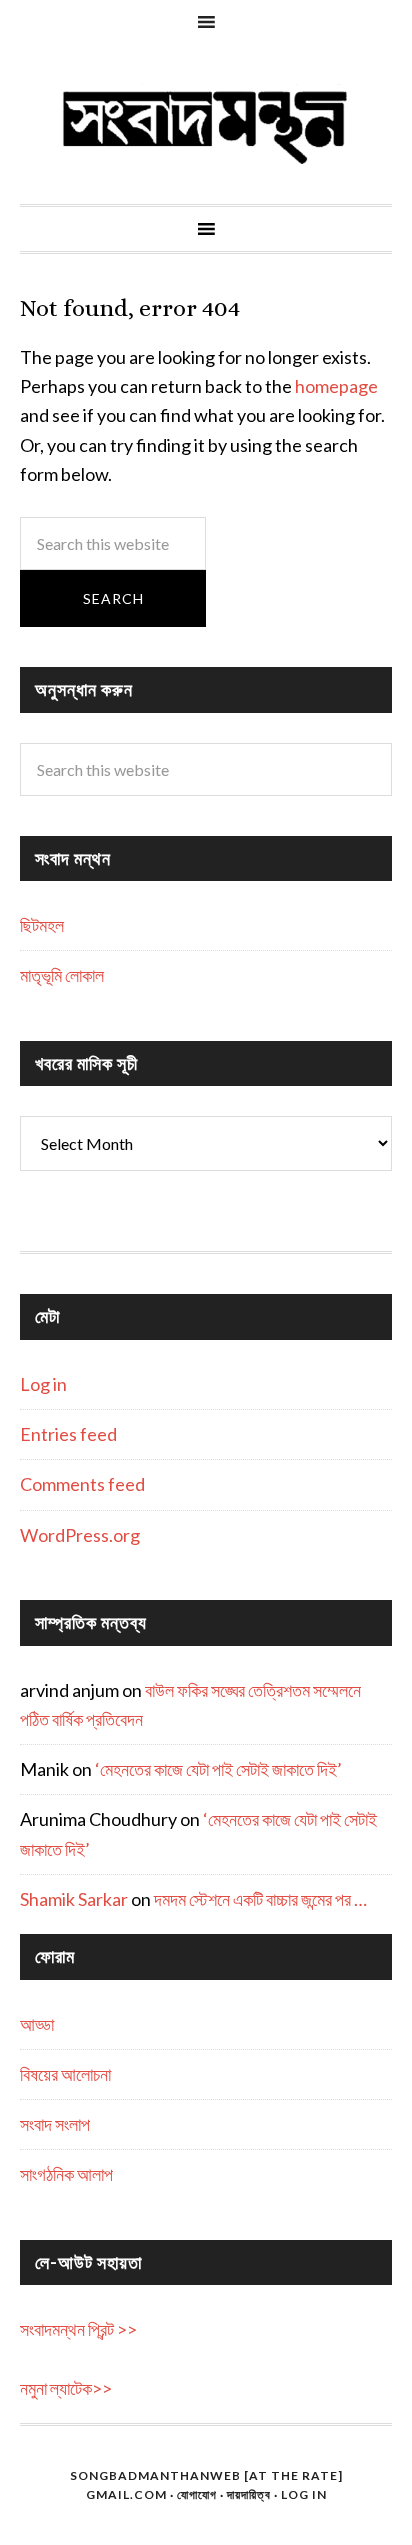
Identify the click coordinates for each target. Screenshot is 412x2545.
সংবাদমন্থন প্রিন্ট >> (78, 2329)
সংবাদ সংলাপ (55, 2124)
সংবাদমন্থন (206, 124)
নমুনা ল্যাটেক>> (66, 2388)
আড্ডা (37, 2024)
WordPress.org (80, 1535)
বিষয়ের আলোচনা (65, 2074)
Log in (43, 1384)
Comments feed (82, 1484)
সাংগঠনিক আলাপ (66, 2174)
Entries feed (68, 1434)
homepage (336, 386)
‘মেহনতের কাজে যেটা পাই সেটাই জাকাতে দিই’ (218, 1769)
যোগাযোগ (197, 2494)
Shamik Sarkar (74, 1899)
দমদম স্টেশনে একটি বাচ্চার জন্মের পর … (260, 1899)
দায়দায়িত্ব (249, 2494)
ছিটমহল (42, 925)
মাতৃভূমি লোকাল (62, 975)
